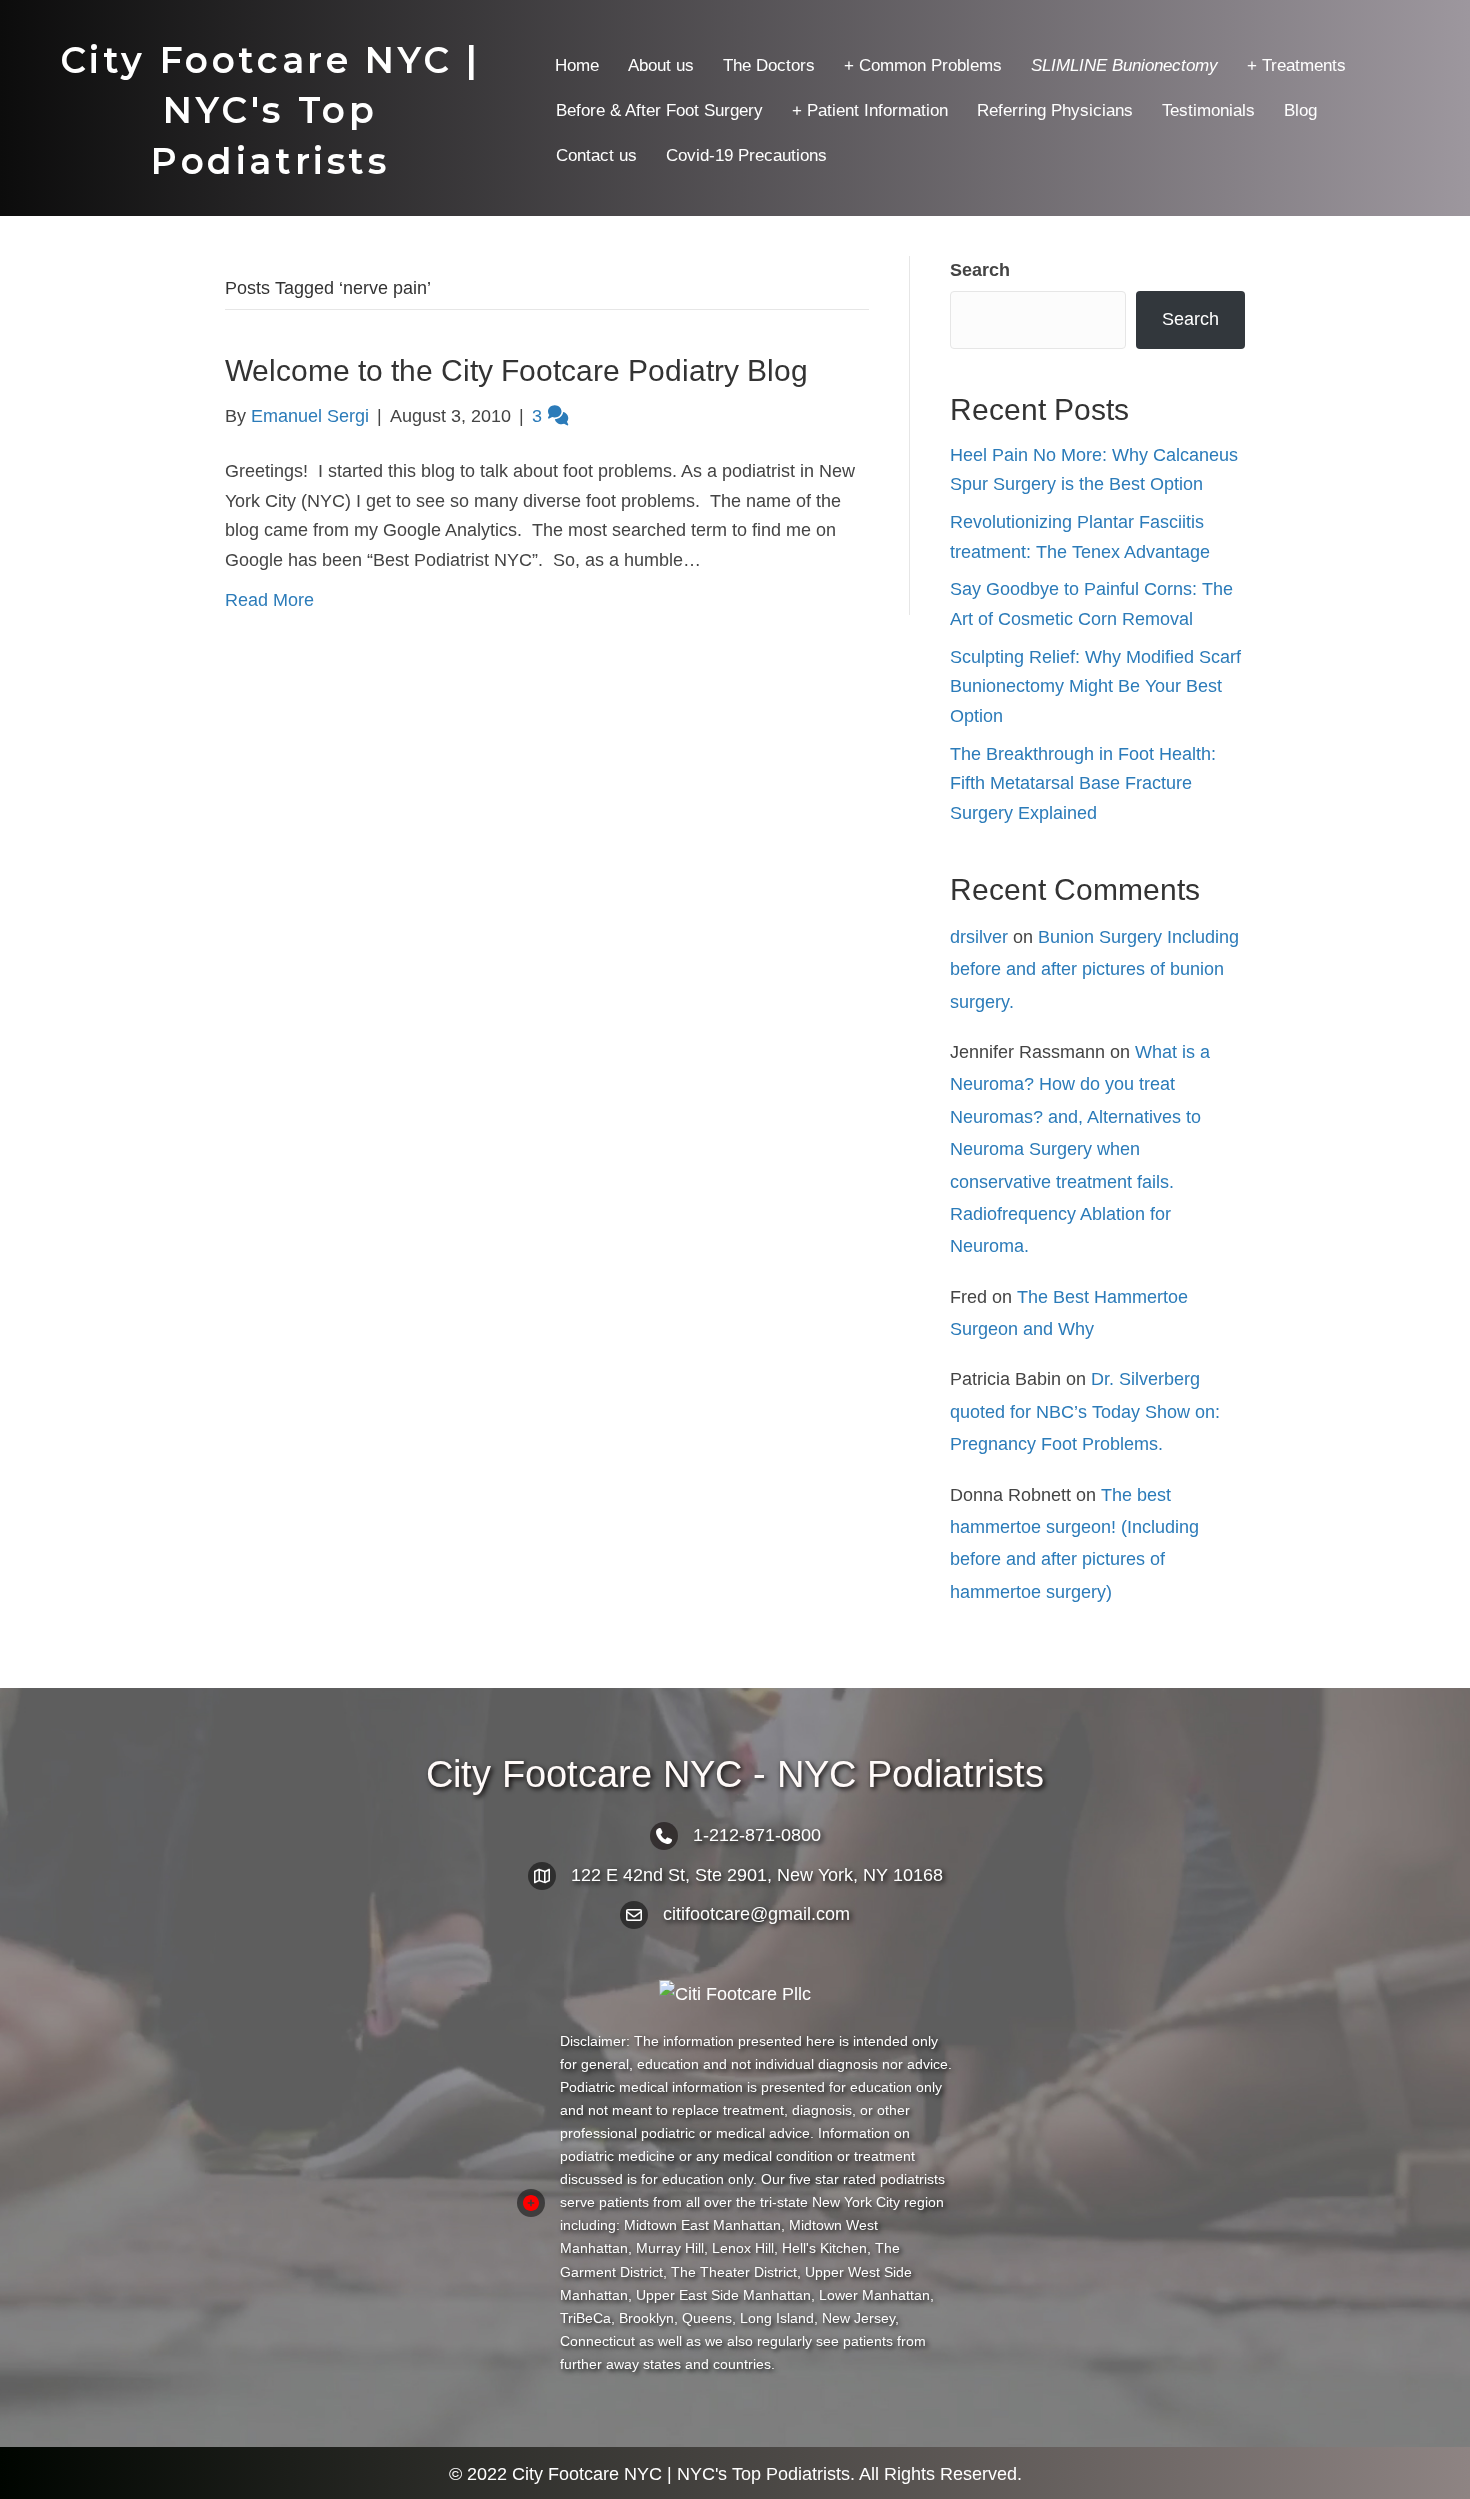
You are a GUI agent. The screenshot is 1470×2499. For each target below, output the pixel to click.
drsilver (979, 937)
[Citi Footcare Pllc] (735, 1995)
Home (577, 65)
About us (661, 65)
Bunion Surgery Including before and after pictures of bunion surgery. (1094, 969)
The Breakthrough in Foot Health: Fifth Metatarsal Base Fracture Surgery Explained (1083, 783)
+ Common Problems (923, 65)
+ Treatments (1296, 65)
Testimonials (1208, 110)
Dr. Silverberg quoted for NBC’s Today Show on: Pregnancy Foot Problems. (1085, 1411)
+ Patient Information (870, 110)
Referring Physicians (1055, 110)
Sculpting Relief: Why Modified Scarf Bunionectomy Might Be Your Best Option (1095, 686)
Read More (269, 600)
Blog (1300, 110)
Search (980, 270)
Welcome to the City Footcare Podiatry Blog (516, 370)
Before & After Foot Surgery (659, 110)
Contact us (596, 155)
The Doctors (769, 65)
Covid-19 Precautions (746, 155)
